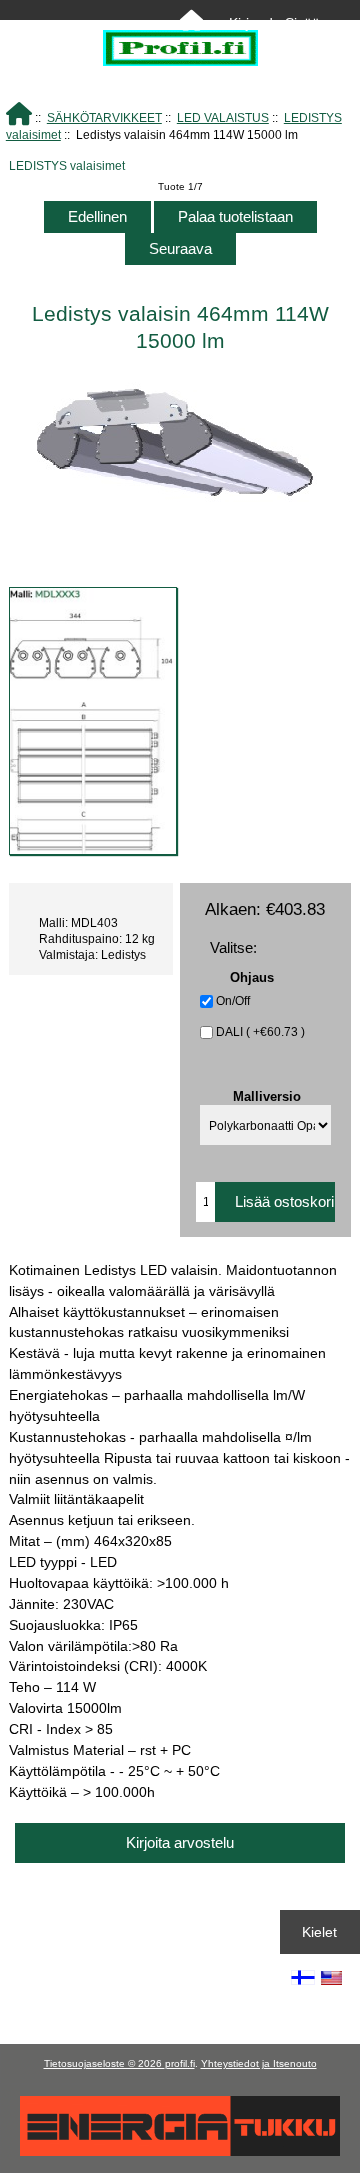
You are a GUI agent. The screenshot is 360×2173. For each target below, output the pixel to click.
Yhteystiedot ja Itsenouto (259, 2063)
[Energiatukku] (180, 2151)
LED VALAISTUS (223, 117)
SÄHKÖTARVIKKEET (104, 117)
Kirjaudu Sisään (278, 23)
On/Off (233, 1000)
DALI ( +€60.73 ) (260, 1031)
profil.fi (180, 2063)
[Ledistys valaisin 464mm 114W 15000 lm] (93, 721)
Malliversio (267, 1095)
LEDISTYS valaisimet (67, 165)
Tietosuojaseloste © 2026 (104, 2063)
